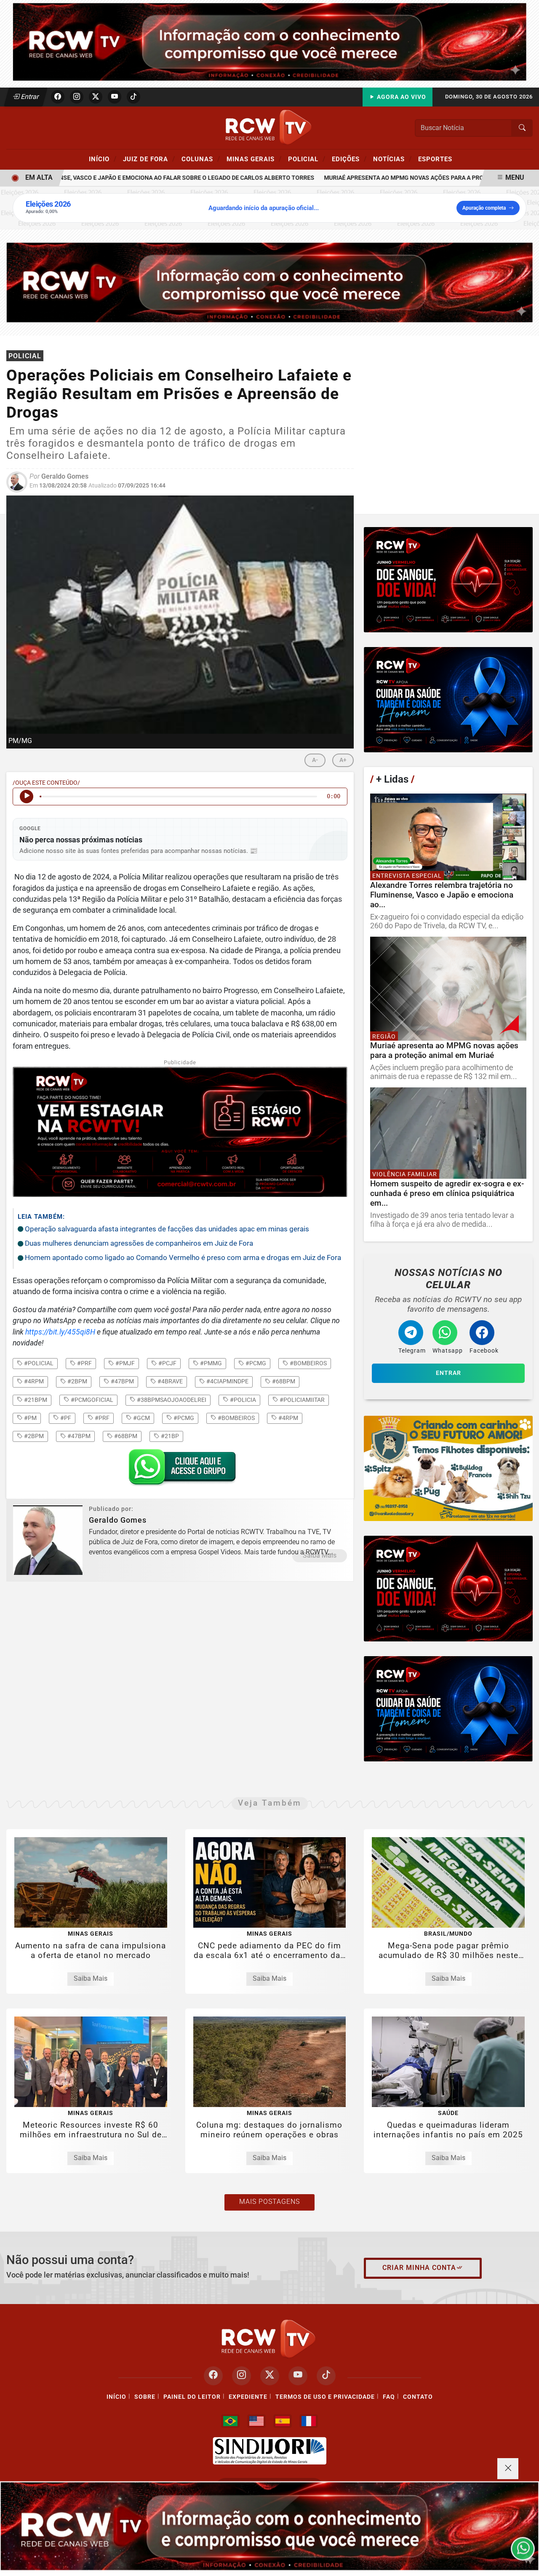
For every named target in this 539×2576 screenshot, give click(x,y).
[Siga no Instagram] (77, 97)
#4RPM (288, 1418)
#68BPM (125, 1436)
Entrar (29, 97)
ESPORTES (435, 159)
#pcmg (255, 1363)
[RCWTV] (269, 41)
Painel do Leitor (192, 2397)
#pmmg (210, 1363)
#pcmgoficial (91, 1400)
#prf (84, 1363)
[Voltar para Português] (230, 2421)
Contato (418, 2397)
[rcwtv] (269, 282)
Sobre (145, 2397)
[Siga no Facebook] (58, 97)
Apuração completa (484, 208)
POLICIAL (307, 159)
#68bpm (283, 1381)
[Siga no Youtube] (115, 97)
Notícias (392, 159)
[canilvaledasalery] (448, 1468)
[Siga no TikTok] (133, 97)
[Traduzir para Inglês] (256, 2421)
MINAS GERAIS (254, 159)
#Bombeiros (236, 1418)
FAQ (389, 2397)
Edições (349, 159)
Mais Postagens (269, 2202)
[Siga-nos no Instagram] (241, 2376)
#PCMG (183, 1418)
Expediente (248, 2397)
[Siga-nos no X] (270, 2376)
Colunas (201, 159)
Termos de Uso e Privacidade (325, 2397)
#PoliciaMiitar (302, 1400)
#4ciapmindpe (227, 1381)
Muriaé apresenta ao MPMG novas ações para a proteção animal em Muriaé (404, 178)
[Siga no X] (96, 97)
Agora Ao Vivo (401, 97)
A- (315, 760)
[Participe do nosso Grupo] (180, 1470)
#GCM (141, 1418)
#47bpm (122, 1381)
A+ (343, 760)
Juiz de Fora (149, 159)
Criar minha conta (419, 2268)
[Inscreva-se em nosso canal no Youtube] (298, 2376)
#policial (38, 1363)
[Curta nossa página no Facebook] (213, 2376)
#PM (30, 1418)
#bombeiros (308, 1363)
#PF (65, 1418)
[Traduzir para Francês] (309, 2421)
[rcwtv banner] (269, 2526)
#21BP (169, 1436)
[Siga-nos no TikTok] (326, 2376)
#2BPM (33, 1436)
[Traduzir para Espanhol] (283, 2421)
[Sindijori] (269, 2451)
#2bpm (77, 1381)
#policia (242, 1400)
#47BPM (78, 1436)
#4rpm (33, 1381)
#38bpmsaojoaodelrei (171, 1400)
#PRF (101, 1418)
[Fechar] (508, 2469)
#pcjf (167, 1363)
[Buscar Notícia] (522, 128)
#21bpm (35, 1400)
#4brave (169, 1381)
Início (103, 159)
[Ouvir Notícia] (27, 797)
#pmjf (124, 1363)
